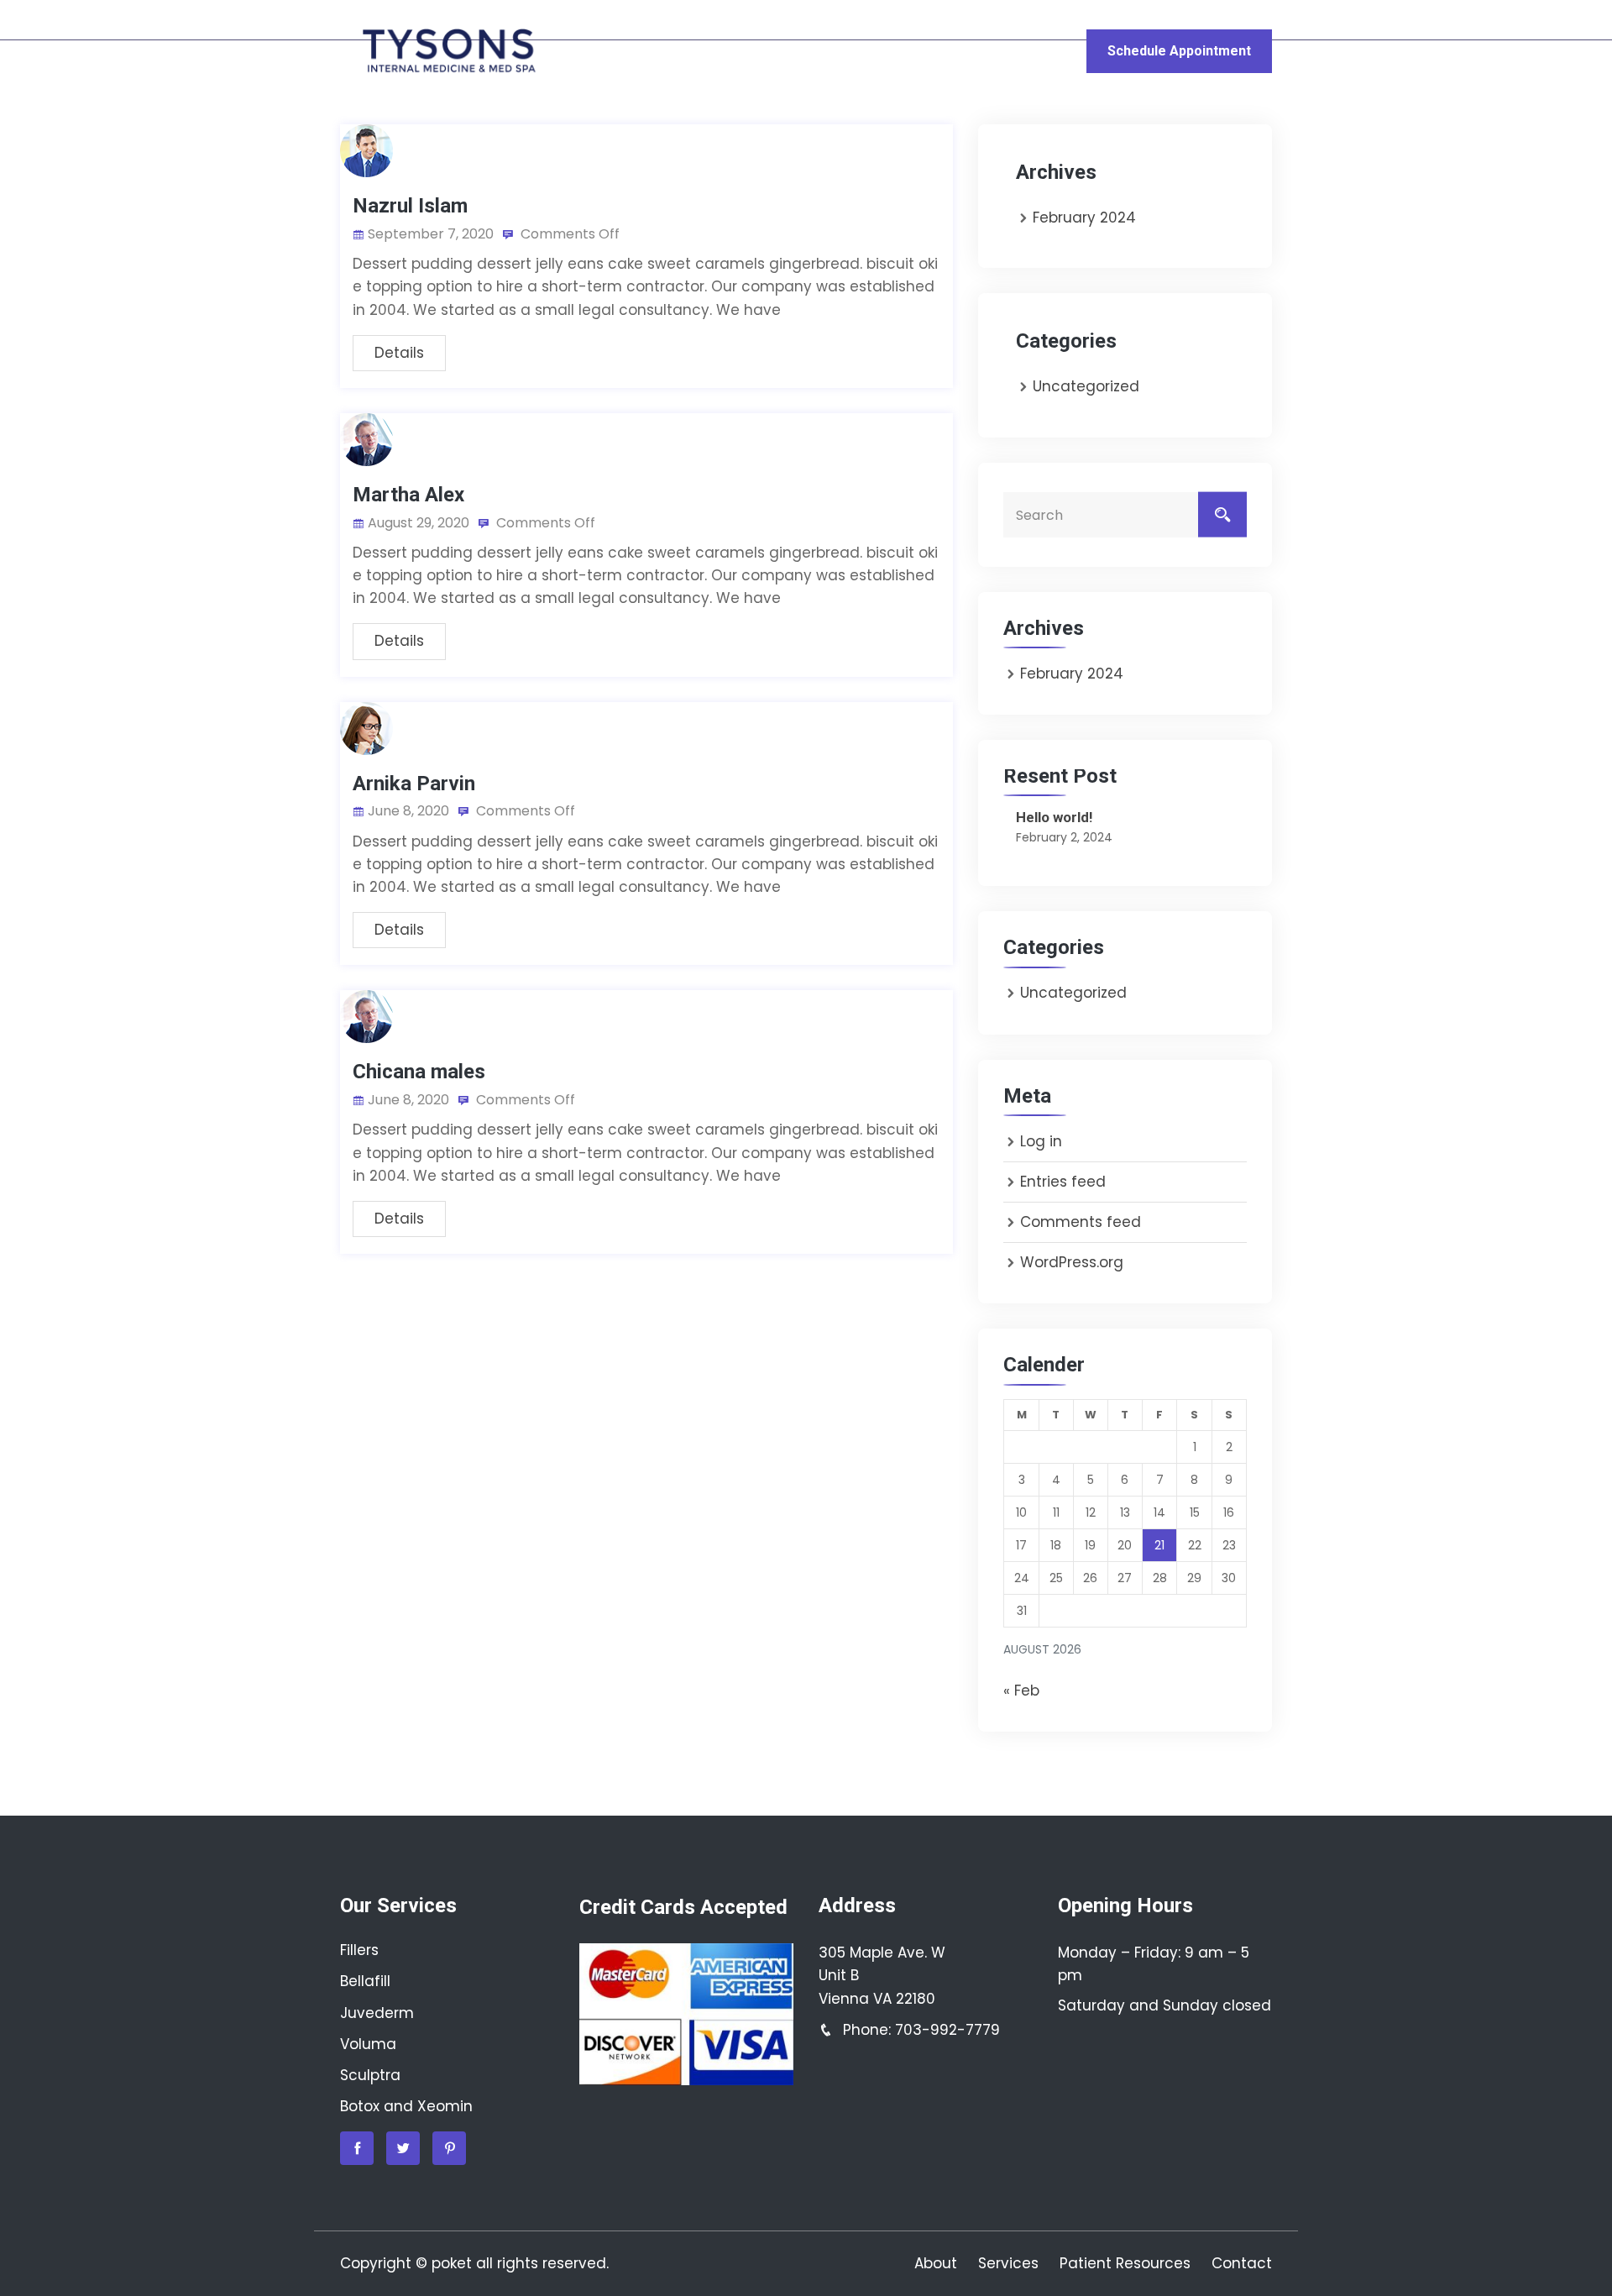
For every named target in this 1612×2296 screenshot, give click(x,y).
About (661, 51)
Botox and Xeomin (406, 2106)
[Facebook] (357, 2148)
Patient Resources (905, 51)
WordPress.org (1072, 1262)
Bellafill (365, 1981)
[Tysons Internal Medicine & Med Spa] (447, 51)
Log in (1041, 1141)
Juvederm (377, 2013)
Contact (1041, 51)
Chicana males (419, 1072)
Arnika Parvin (414, 784)
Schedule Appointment (1179, 51)
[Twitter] (403, 2148)
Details (399, 353)
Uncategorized (1086, 386)
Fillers (359, 1950)
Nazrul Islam (410, 206)
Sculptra (370, 2075)
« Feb (1021, 1691)
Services (752, 51)
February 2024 (1084, 218)
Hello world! (1055, 817)
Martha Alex (408, 495)
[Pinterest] (449, 2148)
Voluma (368, 2044)
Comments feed (1081, 1222)
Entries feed (1063, 1182)
